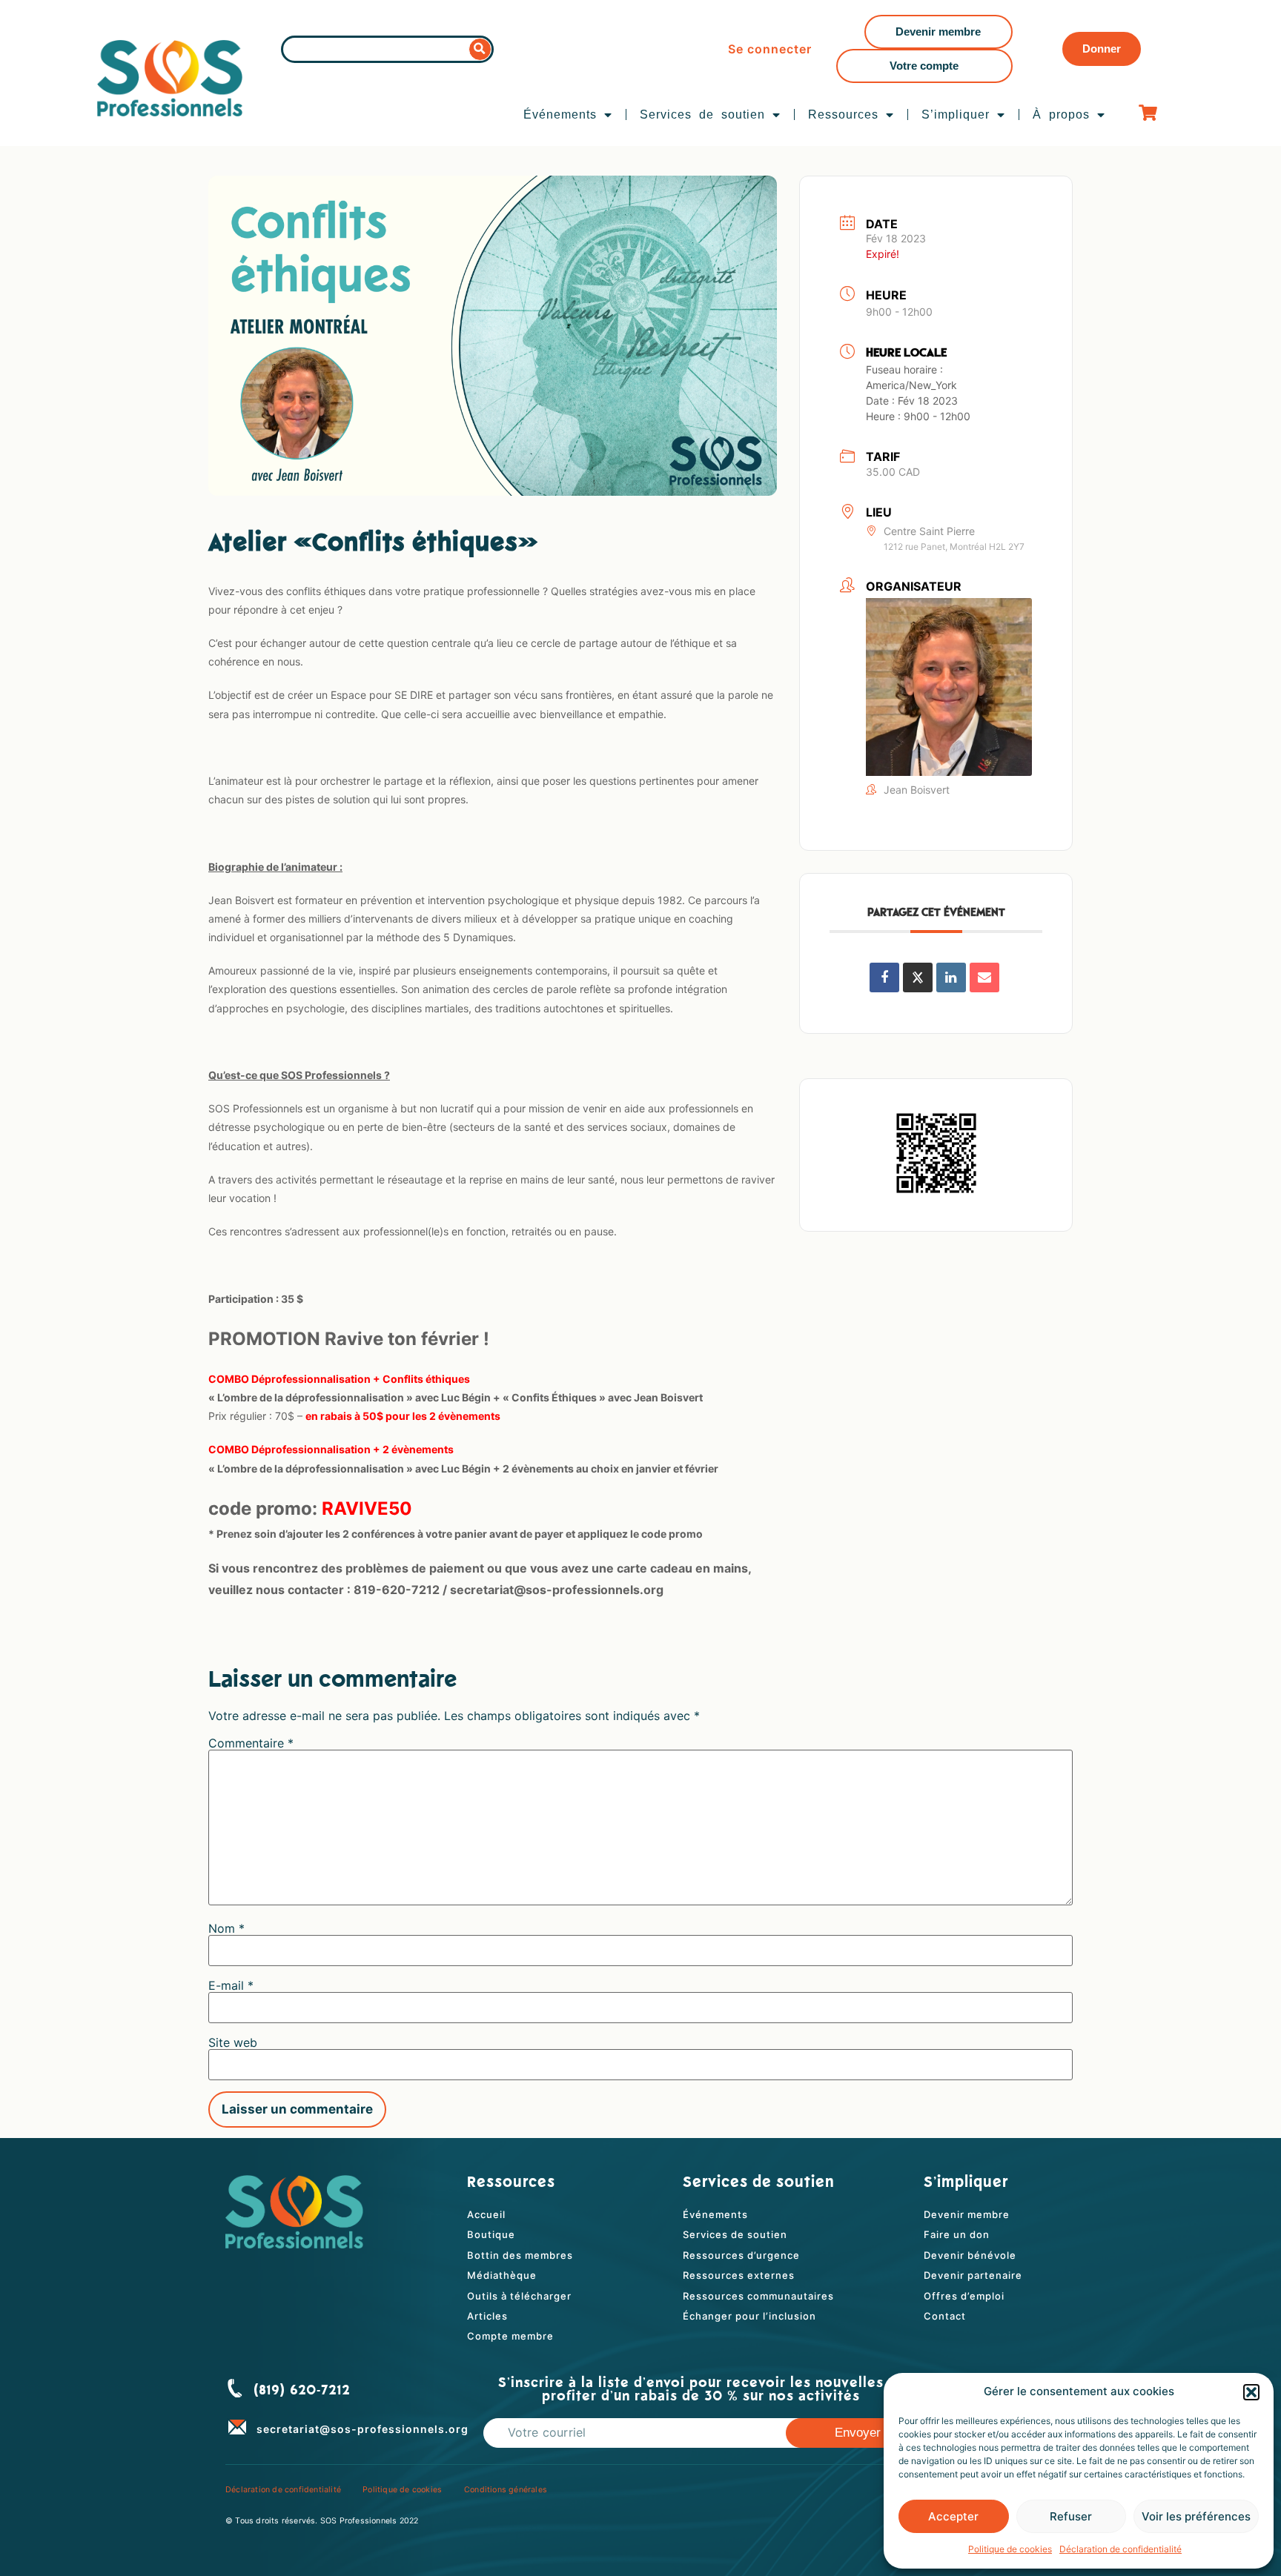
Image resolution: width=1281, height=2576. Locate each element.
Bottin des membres (520, 2255)
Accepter (953, 2516)
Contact (945, 2316)
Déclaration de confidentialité (1121, 2549)
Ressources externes (739, 2275)
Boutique (491, 2234)
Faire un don (957, 2234)
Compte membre (510, 2336)
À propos (1061, 114)
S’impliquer (956, 114)
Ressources (843, 114)
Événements (560, 114)
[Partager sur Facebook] (884, 977)
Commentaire (251, 1743)
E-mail (231, 1985)
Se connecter (770, 49)
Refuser (1071, 2516)
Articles (487, 2316)
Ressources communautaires (758, 2296)
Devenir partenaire (973, 2275)
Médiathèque (502, 2275)
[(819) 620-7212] (235, 2389)
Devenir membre (967, 2214)
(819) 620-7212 (302, 2391)
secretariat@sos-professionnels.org (363, 2429)
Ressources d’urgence (741, 2255)
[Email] (984, 977)
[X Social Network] (918, 977)
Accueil (486, 2214)
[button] (1251, 2392)
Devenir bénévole (970, 2255)
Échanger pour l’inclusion (749, 2316)
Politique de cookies (1010, 2549)
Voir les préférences (1196, 2516)
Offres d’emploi (964, 2296)
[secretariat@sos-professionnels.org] (237, 2426)
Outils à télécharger (519, 2296)
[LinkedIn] (951, 977)
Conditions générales (506, 2490)
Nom (226, 1928)
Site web (233, 2042)
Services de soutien (702, 114)
